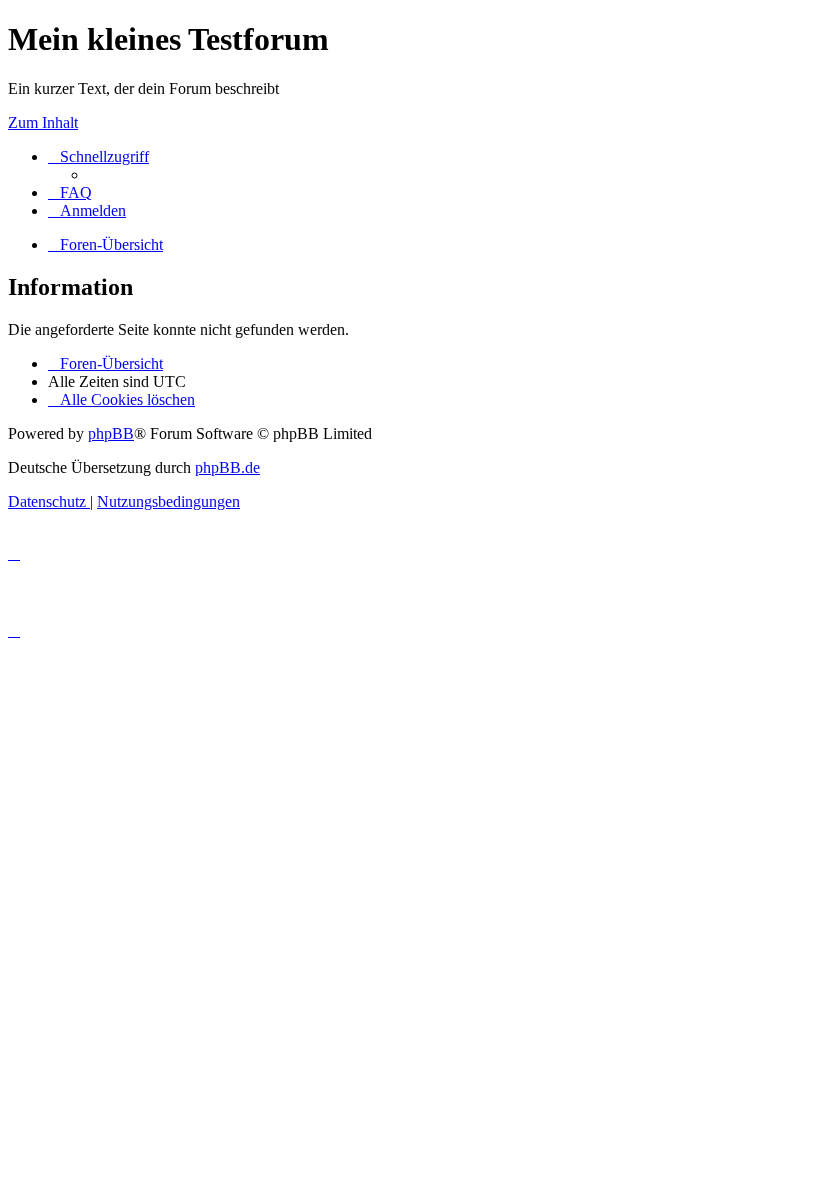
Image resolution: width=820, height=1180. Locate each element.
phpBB (111, 433)
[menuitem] (70, 192)
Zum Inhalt (43, 122)
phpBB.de (227, 467)
